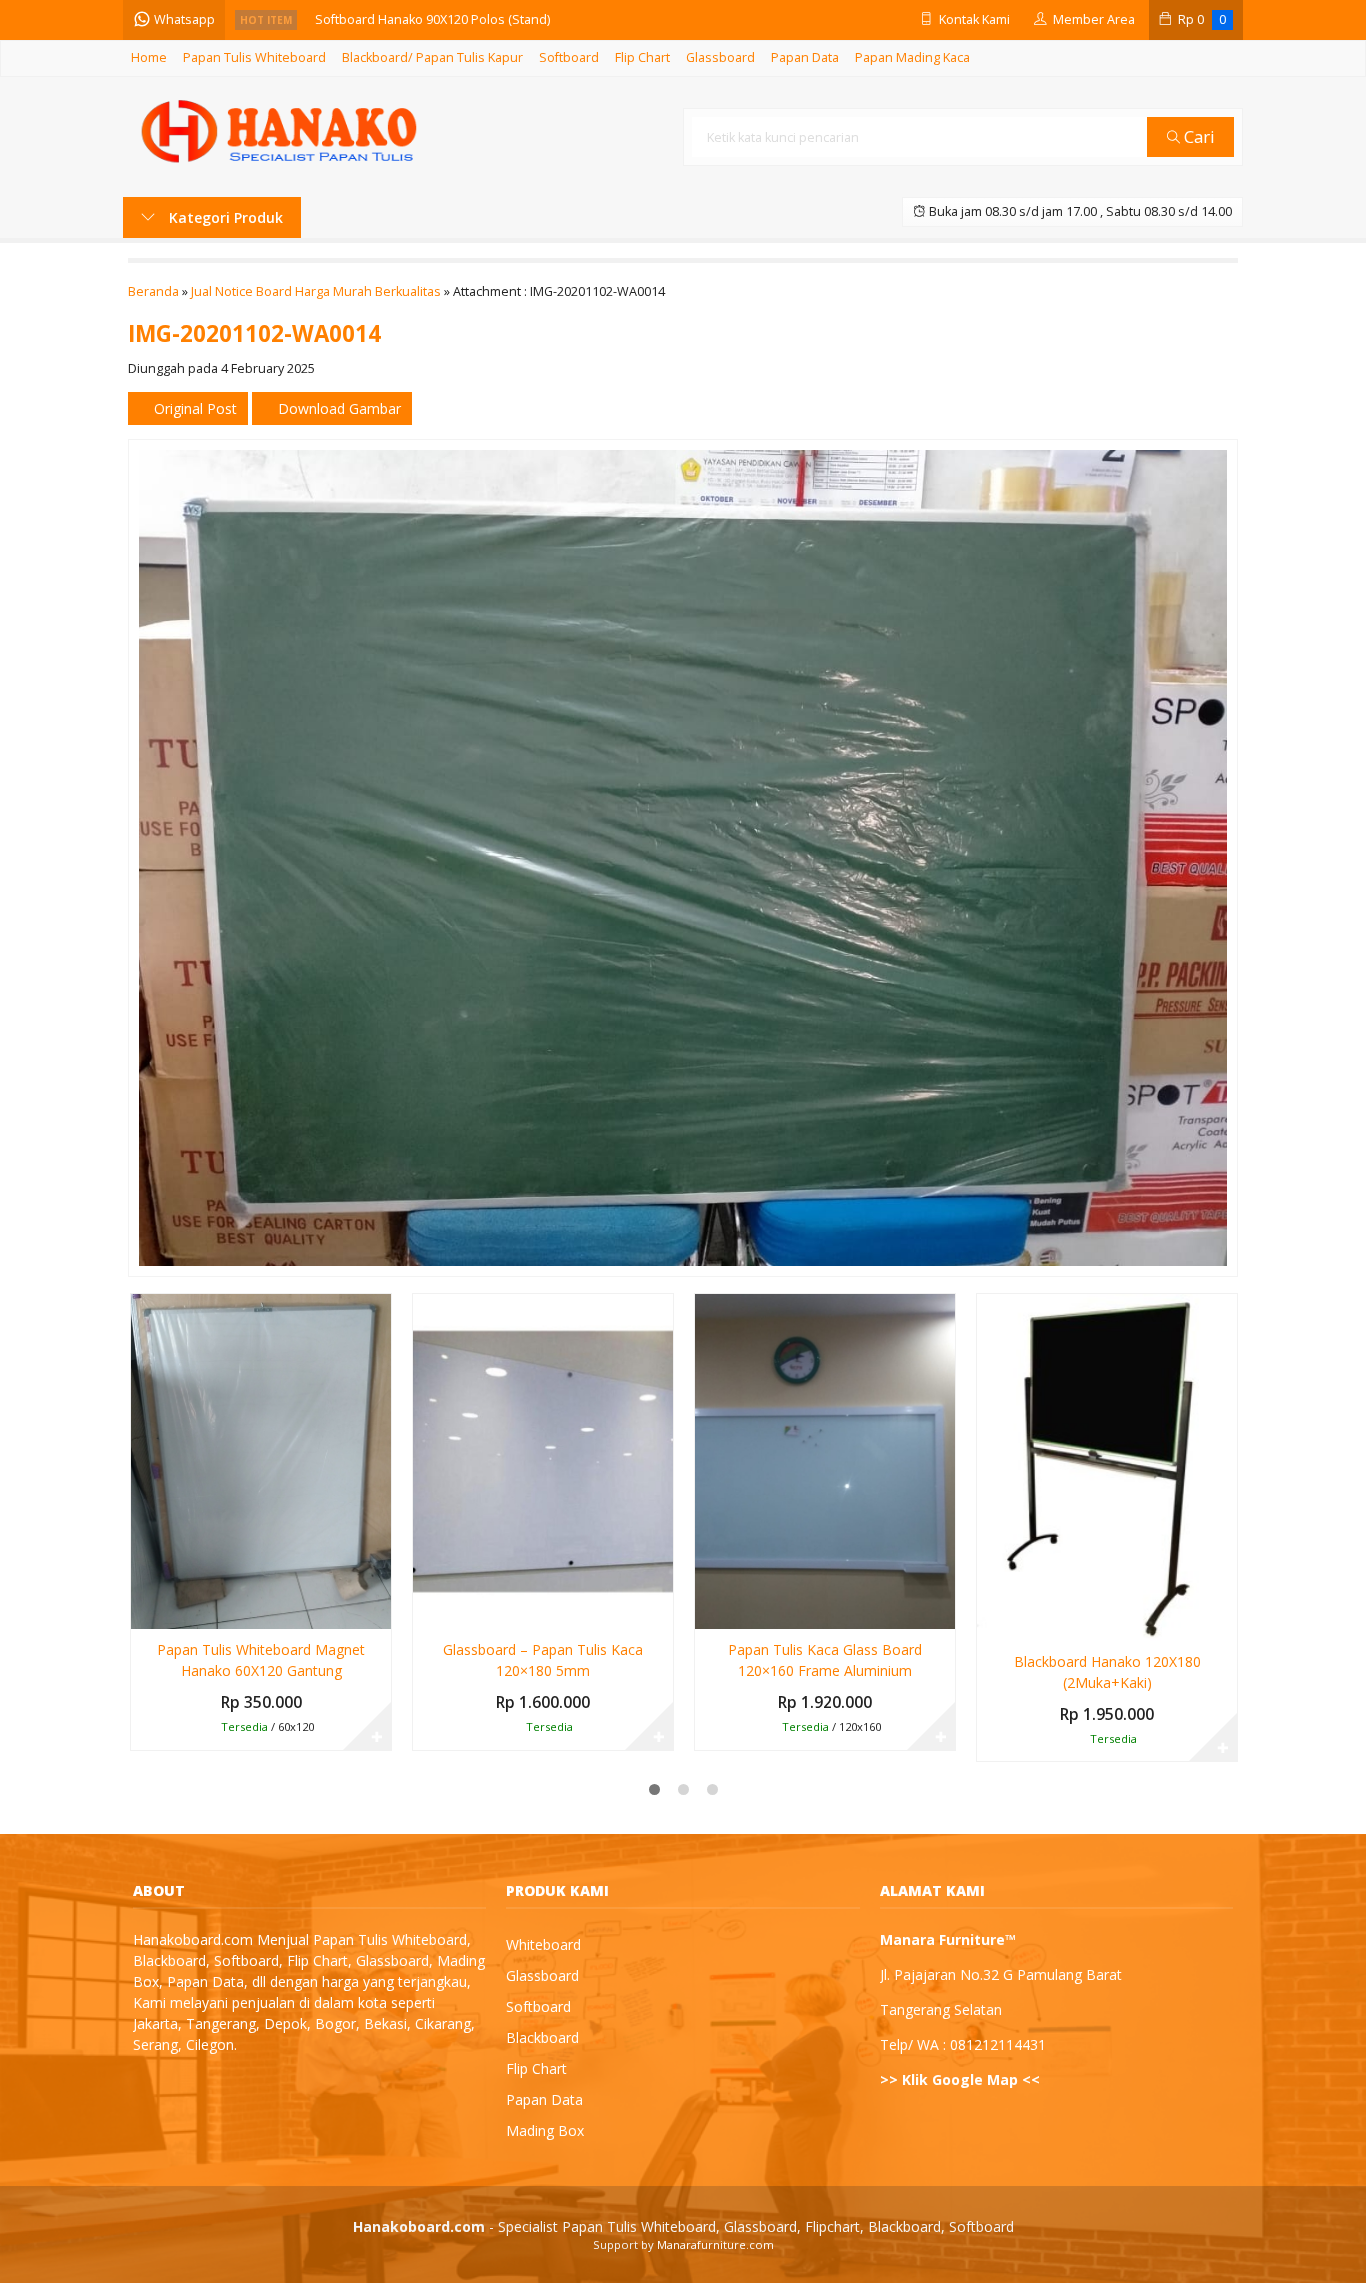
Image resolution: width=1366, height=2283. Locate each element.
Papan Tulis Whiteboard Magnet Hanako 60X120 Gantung (261, 1660)
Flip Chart (642, 57)
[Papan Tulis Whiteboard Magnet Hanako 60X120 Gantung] (261, 1459)
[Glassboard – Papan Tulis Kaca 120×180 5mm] (543, 1459)
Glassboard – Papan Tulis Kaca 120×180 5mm (543, 1660)
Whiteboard (543, 1944)
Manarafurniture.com (715, 2244)
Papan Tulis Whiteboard (254, 57)
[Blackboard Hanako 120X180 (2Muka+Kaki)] (1107, 1465)
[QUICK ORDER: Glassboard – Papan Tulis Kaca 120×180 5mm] (426, 1610)
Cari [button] (1197, 136)
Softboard (569, 57)
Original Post (193, 408)
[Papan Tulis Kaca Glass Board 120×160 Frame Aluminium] (825, 1459)
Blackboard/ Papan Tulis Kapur (432, 57)
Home (149, 57)
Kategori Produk (224, 217)
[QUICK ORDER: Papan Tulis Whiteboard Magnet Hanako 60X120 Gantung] (144, 1610)
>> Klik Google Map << (960, 2079)
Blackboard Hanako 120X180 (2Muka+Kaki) (1107, 1672)
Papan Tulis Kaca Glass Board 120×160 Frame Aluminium (825, 1660)
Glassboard (720, 57)
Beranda (153, 291)
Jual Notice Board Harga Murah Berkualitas (316, 291)
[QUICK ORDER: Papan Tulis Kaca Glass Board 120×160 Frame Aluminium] (708, 1610)
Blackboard (542, 2037)
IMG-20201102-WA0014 (254, 333)
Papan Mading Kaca (912, 57)
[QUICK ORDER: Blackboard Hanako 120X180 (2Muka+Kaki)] (990, 1622)
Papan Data (805, 57)
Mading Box (545, 2130)
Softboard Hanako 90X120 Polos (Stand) (432, 19)
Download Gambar (337, 408)
